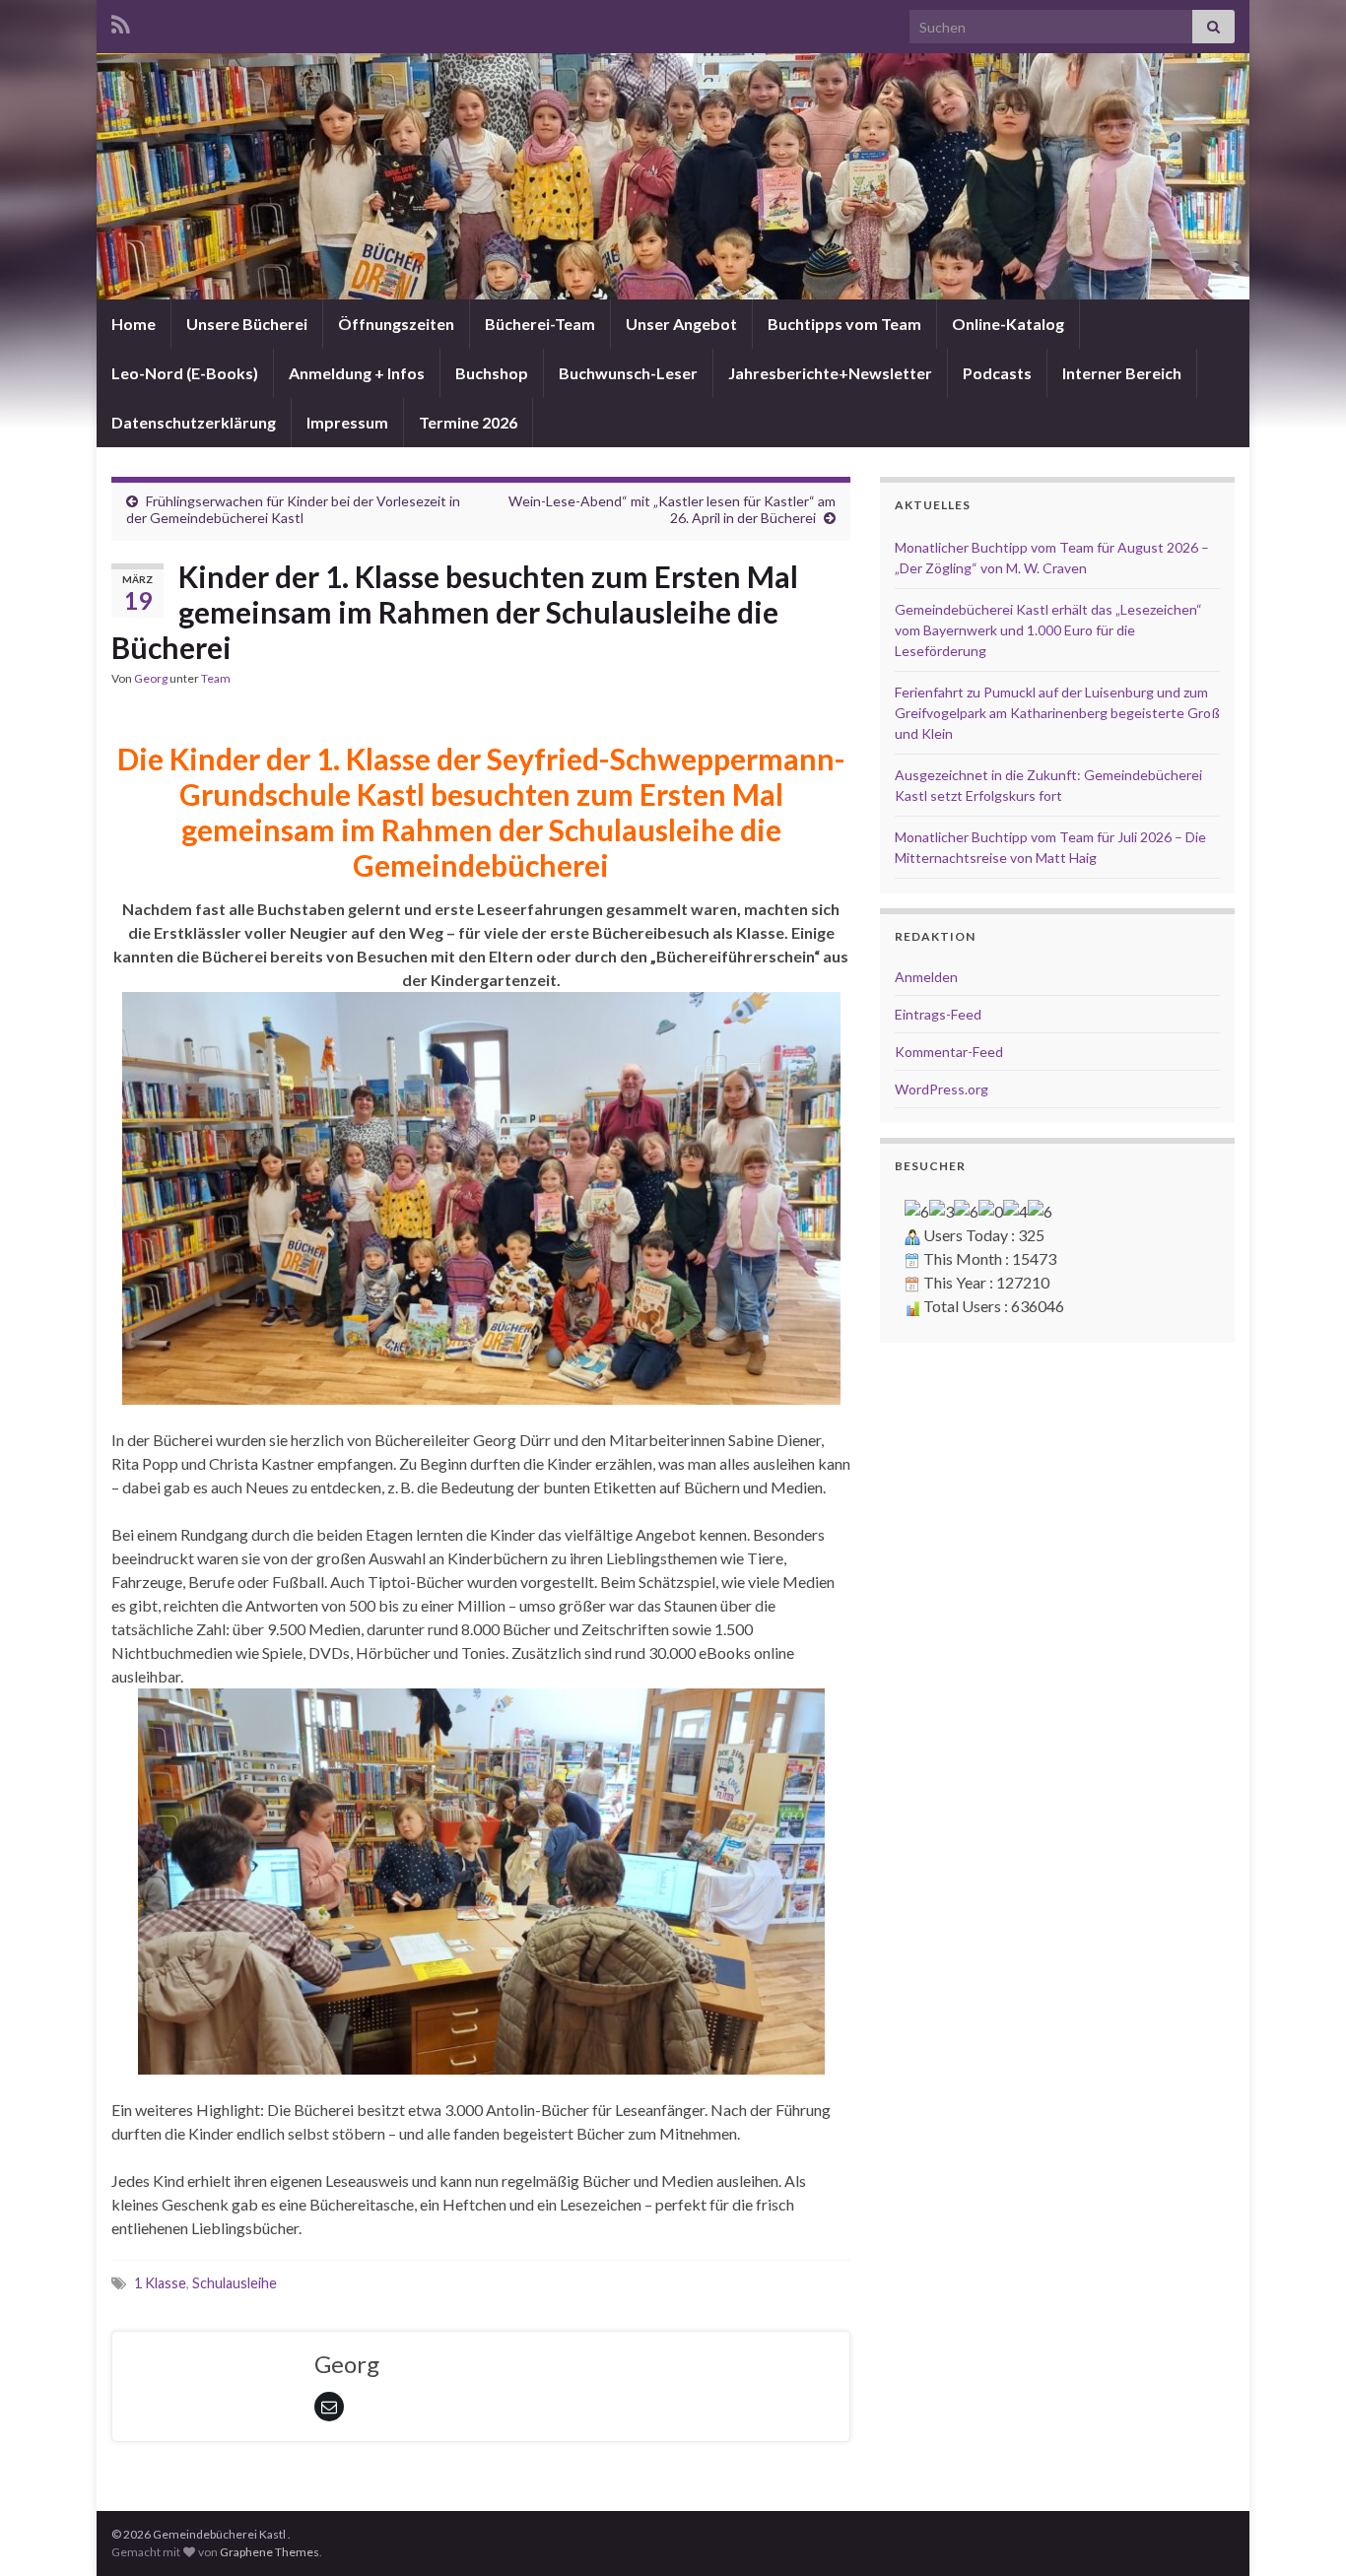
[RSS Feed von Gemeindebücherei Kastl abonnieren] (121, 21)
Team (216, 678)
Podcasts (997, 373)
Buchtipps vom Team (844, 324)
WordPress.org (942, 1089)
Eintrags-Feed (938, 1014)
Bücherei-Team (540, 324)
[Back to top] (1302, 2532)
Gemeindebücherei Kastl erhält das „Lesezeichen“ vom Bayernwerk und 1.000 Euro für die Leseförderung (1048, 630)
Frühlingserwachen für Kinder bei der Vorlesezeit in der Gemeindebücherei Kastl (293, 509)
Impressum (347, 422)
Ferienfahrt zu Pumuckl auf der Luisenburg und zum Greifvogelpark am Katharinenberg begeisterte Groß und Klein (1057, 713)
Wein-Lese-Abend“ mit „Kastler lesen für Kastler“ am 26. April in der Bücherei (672, 509)
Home (134, 324)
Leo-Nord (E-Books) (185, 373)
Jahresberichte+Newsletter (830, 373)
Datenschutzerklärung (194, 422)
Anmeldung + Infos (357, 373)
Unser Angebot (681, 324)
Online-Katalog (1008, 324)
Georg (151, 678)
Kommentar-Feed (949, 1052)
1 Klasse (160, 2283)
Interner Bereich (1122, 373)
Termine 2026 (468, 422)
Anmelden (926, 977)
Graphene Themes (269, 2552)
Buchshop (492, 373)
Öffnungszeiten (396, 324)
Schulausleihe (235, 2283)
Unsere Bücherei (247, 324)
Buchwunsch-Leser (628, 373)
